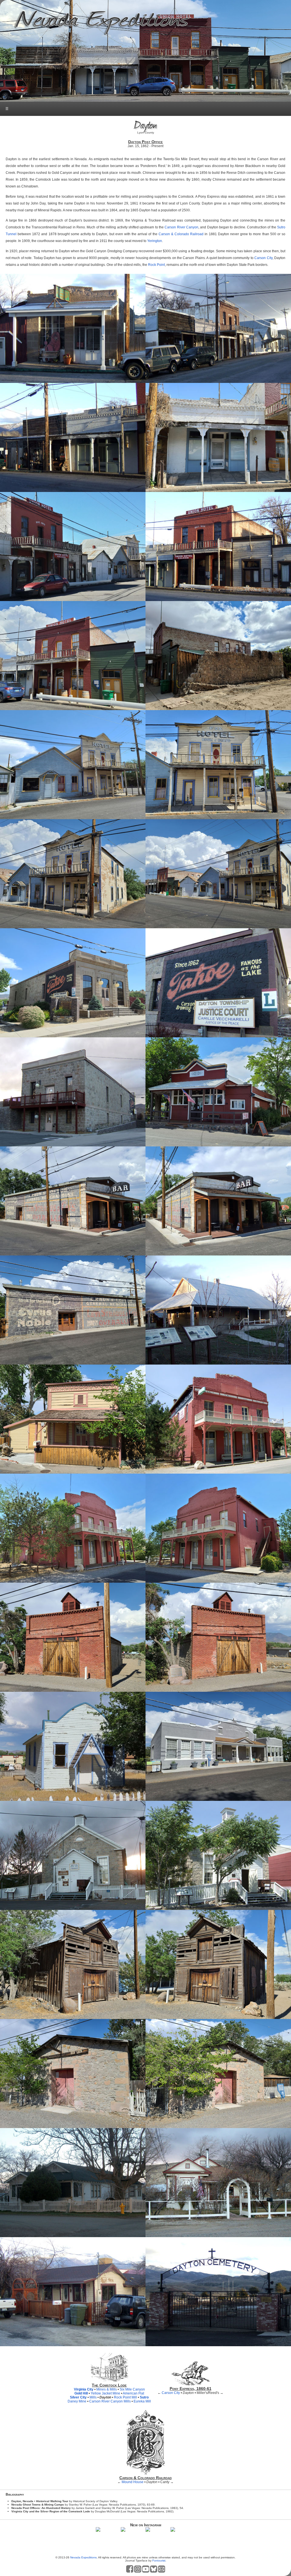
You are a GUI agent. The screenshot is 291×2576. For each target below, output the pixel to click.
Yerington (155, 241)
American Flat (133, 2393)
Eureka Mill (142, 2401)
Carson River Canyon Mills (110, 2401)
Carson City (263, 258)
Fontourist (159, 2561)
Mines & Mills (107, 2389)
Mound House (133, 2482)
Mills (93, 2397)
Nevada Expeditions (83, 2557)
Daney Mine (77, 2401)
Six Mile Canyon (132, 2389)
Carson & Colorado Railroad (181, 234)
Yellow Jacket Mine (105, 2393)
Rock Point (156, 265)
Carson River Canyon (181, 227)
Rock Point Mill (125, 2397)
